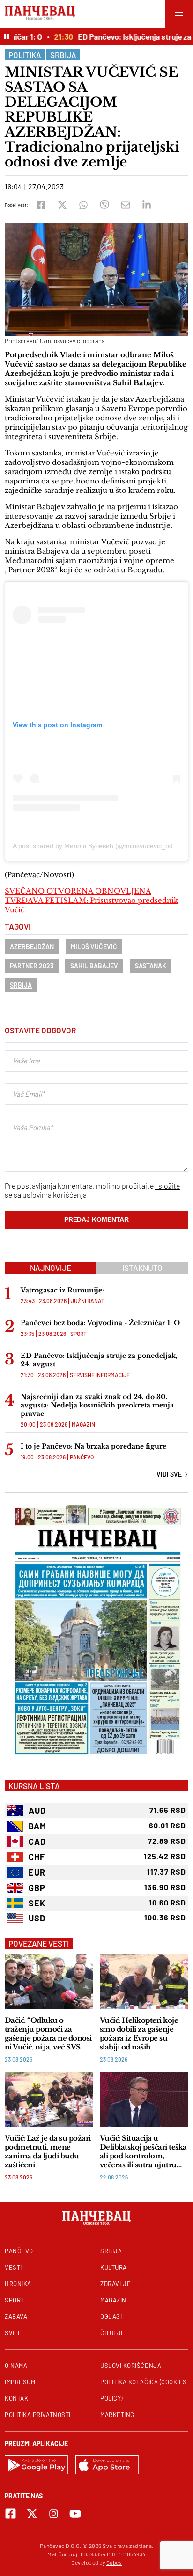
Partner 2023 (32, 966)
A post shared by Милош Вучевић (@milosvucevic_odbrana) (103, 846)
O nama (16, 2366)
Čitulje (113, 2333)
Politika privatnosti (38, 2415)
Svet (12, 2333)
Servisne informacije (100, 1375)
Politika (25, 55)
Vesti (13, 2267)
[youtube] (75, 2514)
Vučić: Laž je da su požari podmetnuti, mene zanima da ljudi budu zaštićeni (48, 2151)
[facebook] (41, 205)
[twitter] (62, 205)
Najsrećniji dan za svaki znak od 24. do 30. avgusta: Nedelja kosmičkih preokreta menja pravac (97, 1405)
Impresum (20, 2382)
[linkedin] (146, 205)
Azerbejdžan (32, 947)
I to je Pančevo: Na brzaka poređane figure (93, 1446)
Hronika (18, 2284)
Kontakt (18, 2398)
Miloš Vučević (94, 947)
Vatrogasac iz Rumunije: (62, 1290)
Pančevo (82, 1457)
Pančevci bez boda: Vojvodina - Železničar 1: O (100, 1323)
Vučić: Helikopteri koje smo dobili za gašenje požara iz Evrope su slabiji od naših (139, 2034)
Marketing (117, 2415)
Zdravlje (115, 2284)
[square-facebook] (11, 2514)
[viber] (104, 205)
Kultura (114, 2267)
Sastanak (151, 966)
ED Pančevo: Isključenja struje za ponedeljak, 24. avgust (99, 1360)
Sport (78, 1334)
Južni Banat (88, 1301)
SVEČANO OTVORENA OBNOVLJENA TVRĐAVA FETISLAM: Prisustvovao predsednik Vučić (91, 900)
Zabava (16, 2316)
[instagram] (54, 2514)
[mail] (125, 205)
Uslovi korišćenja (131, 2366)
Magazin (83, 1424)
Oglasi (111, 2316)
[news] (49, 1981)
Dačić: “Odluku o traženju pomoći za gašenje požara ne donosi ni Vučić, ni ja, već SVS (48, 2034)
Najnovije (51, 1268)
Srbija (63, 55)
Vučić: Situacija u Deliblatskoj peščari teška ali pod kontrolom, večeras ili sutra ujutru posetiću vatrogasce (143, 2151)
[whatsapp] (83, 205)
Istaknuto (142, 1268)
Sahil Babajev (94, 966)
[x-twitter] (32, 2514)
